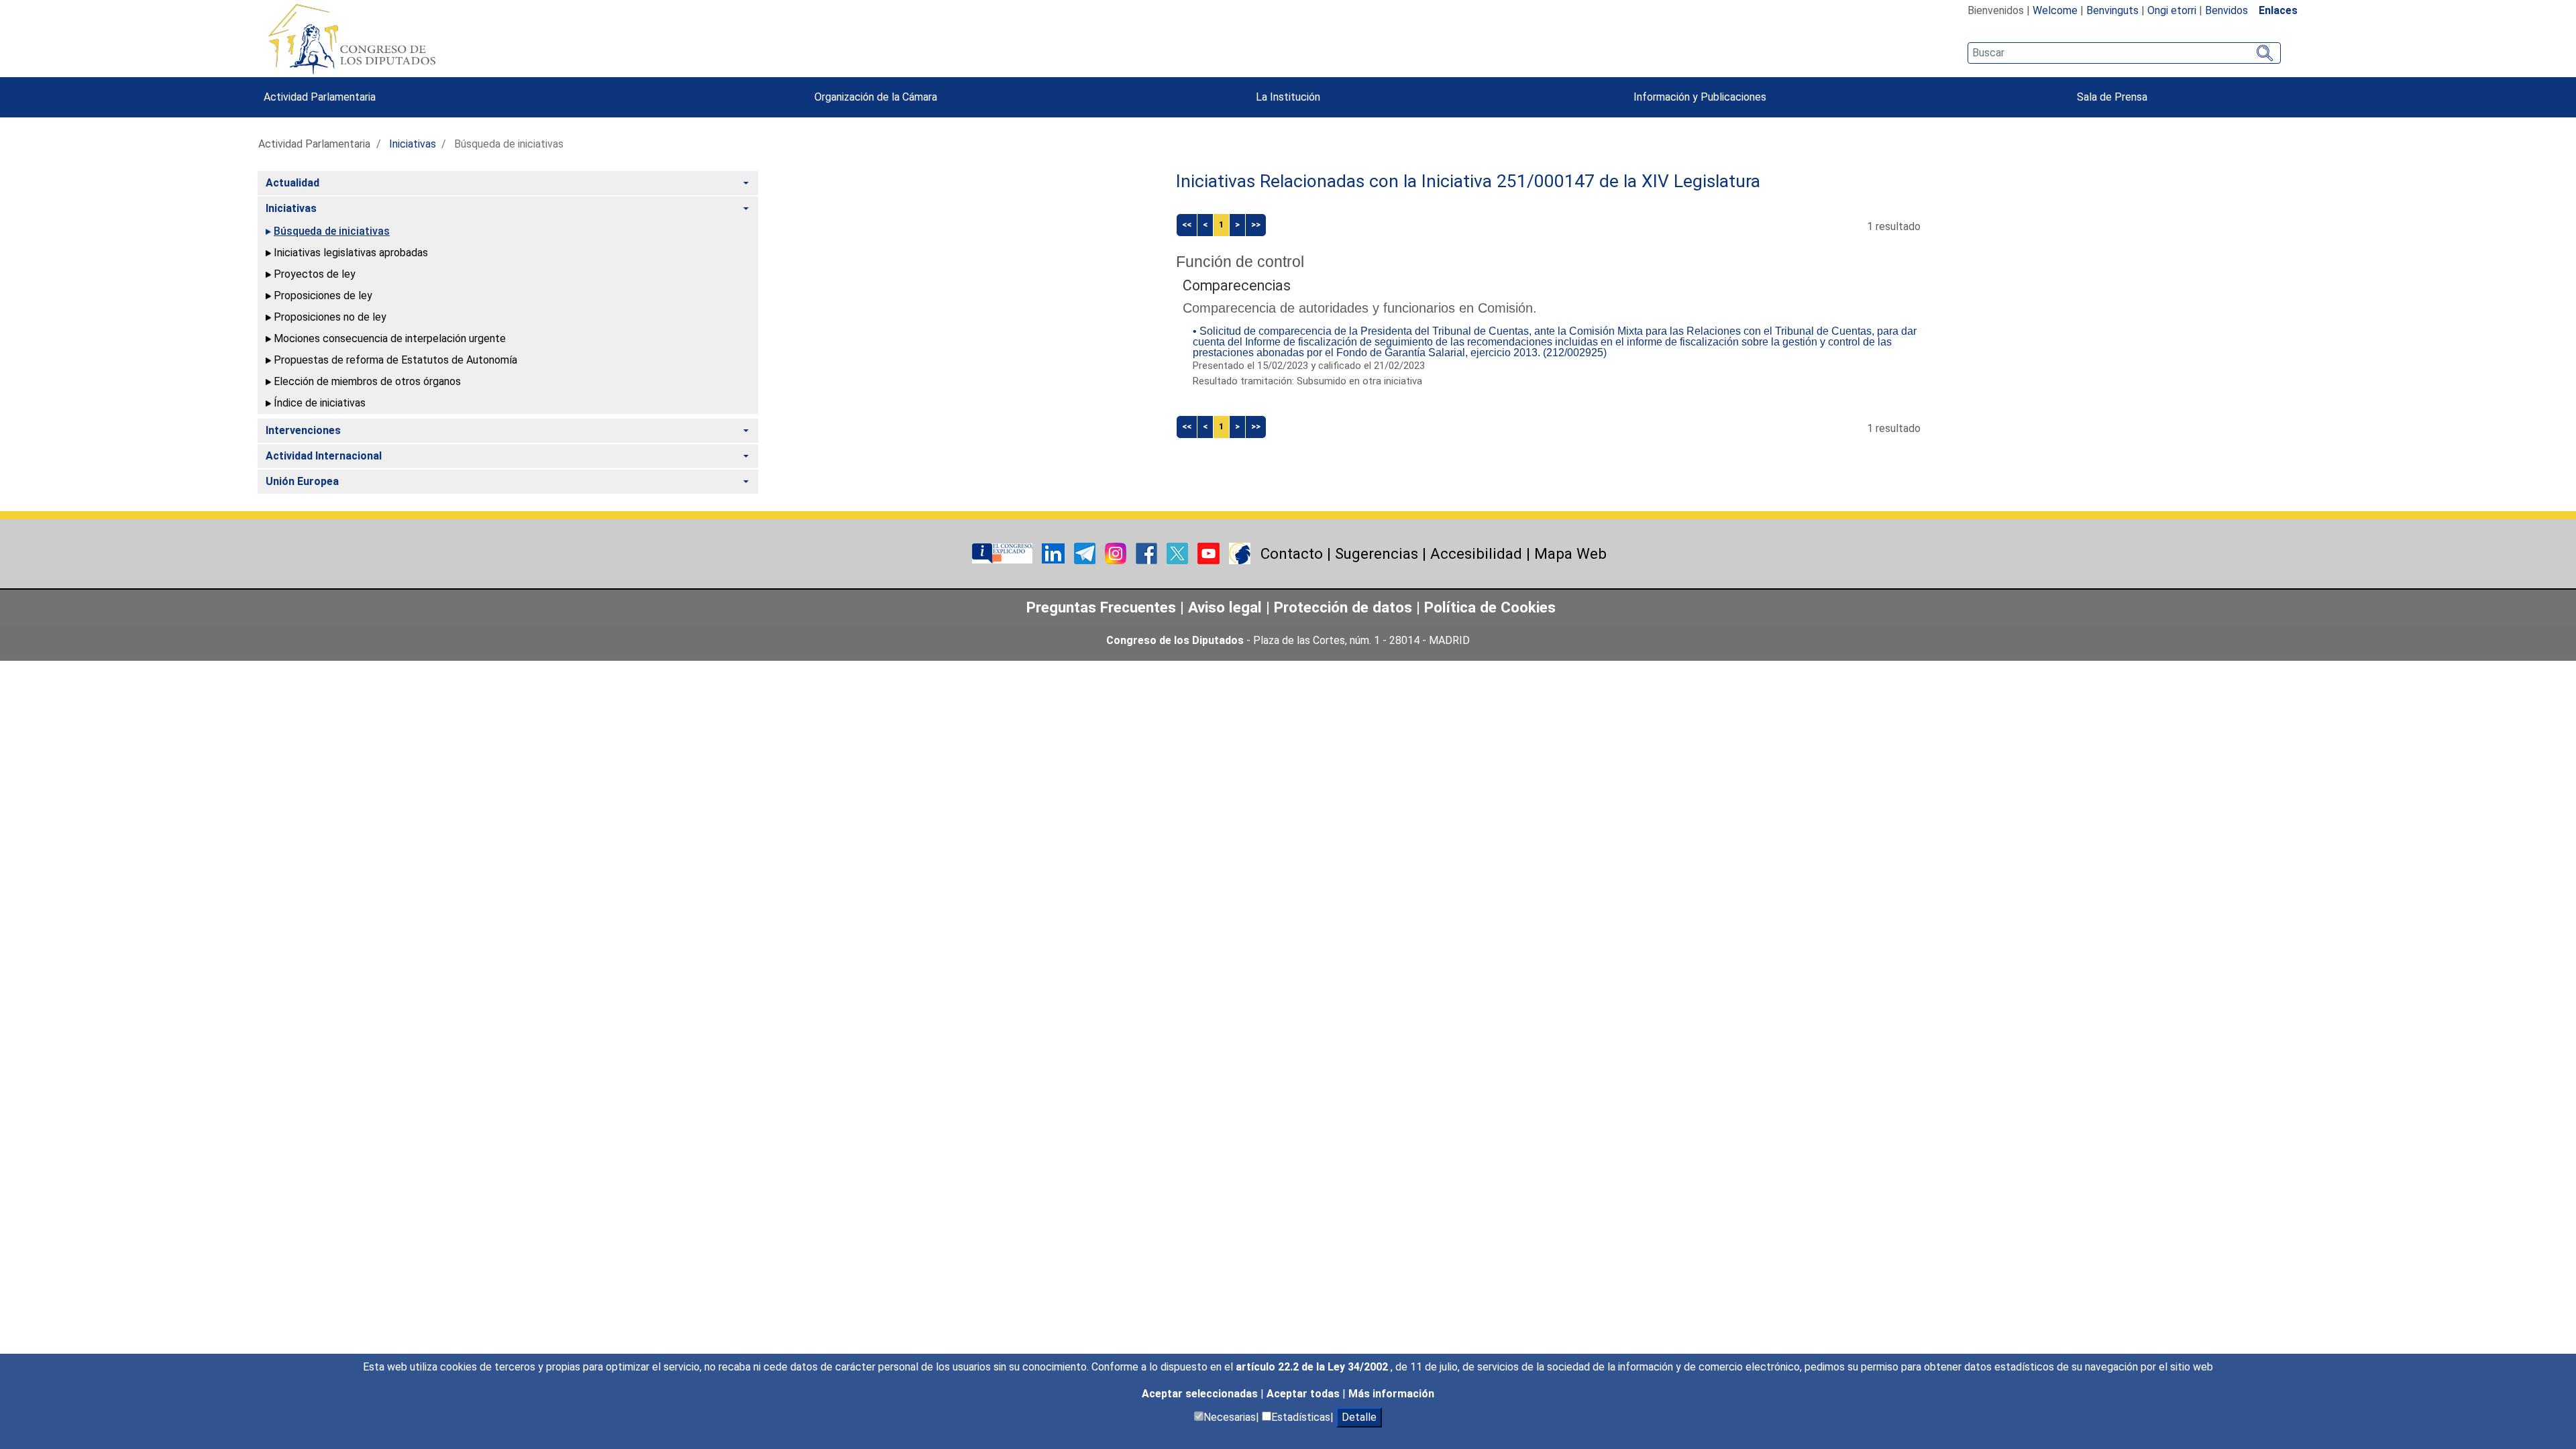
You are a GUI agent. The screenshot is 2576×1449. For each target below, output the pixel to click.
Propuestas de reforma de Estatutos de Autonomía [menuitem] (395, 360)
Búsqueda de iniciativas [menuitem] (332, 231)
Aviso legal (1227, 607)
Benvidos (2226, 10)
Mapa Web (1570, 553)
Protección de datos (1343, 607)
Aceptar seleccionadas (1201, 1394)
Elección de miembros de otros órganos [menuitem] (367, 381)
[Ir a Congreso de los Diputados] (352, 39)
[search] (2124, 53)
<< (1187, 224)
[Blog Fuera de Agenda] (1240, 552)
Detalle (1359, 1417)
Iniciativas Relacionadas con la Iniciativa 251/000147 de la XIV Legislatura (1468, 181)
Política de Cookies (1490, 607)
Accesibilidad (1476, 553)
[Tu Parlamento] (1004, 552)
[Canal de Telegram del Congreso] (1086, 552)
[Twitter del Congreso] (1179, 552)
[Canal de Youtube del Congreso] (1210, 552)
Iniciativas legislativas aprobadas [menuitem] (351, 253)
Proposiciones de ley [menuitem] (323, 296)
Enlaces (2278, 10)
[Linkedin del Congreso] (1055, 552)
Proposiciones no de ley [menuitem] (330, 317)
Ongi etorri (2172, 10)
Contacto (1292, 553)
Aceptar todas (1304, 1394)
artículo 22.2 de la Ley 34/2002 (1313, 1367)
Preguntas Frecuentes (1101, 607)
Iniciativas (413, 144)
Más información (1391, 1394)
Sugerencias (1377, 553)
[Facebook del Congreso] (1148, 552)
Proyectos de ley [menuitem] (315, 274)
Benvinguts (2112, 10)
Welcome (2055, 10)
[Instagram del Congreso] (1117, 552)
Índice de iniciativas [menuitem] (320, 403)
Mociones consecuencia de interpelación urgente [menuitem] (390, 338)
